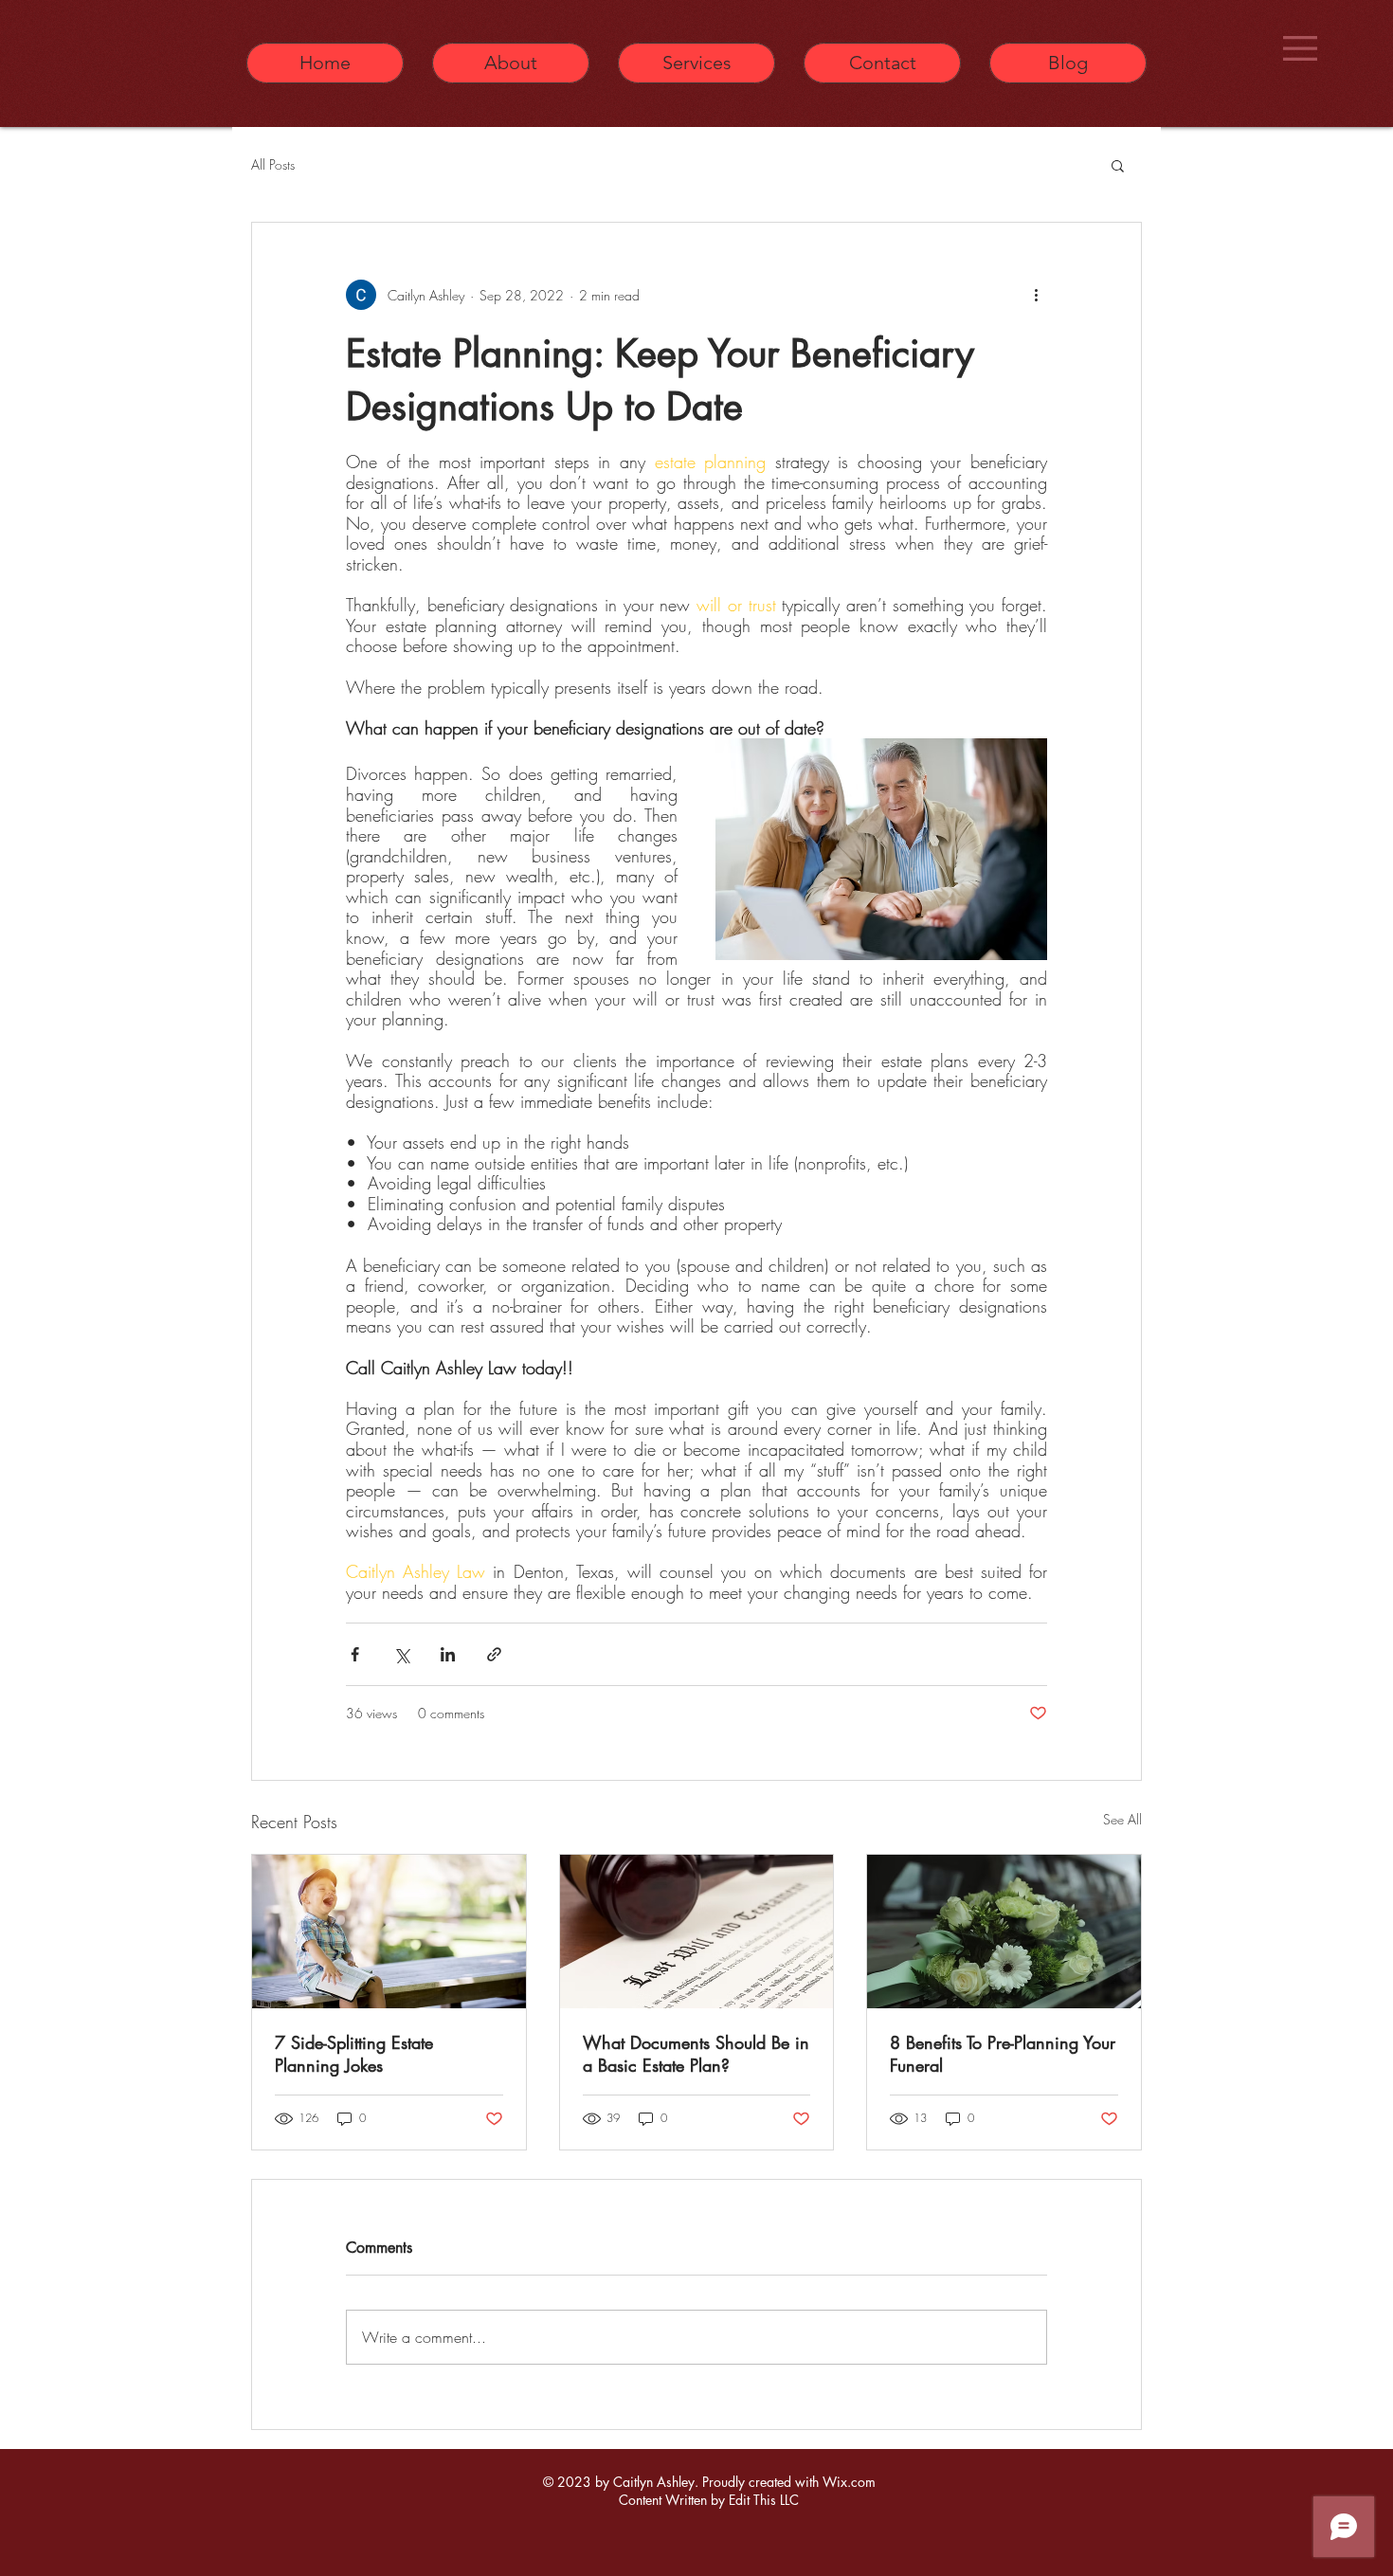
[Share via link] (494, 1654)
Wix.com (849, 2482)
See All (1122, 1819)
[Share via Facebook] (355, 1654)
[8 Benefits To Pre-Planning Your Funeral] (1004, 1932)
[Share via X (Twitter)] (401, 1654)
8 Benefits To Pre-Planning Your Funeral (1003, 2054)
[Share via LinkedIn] (448, 1654)
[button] (1300, 48)
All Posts (273, 164)
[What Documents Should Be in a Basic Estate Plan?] (697, 1932)
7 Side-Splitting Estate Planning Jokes (354, 2054)
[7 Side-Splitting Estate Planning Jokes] (389, 1932)
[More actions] (1036, 295)
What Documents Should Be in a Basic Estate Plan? (696, 2054)
